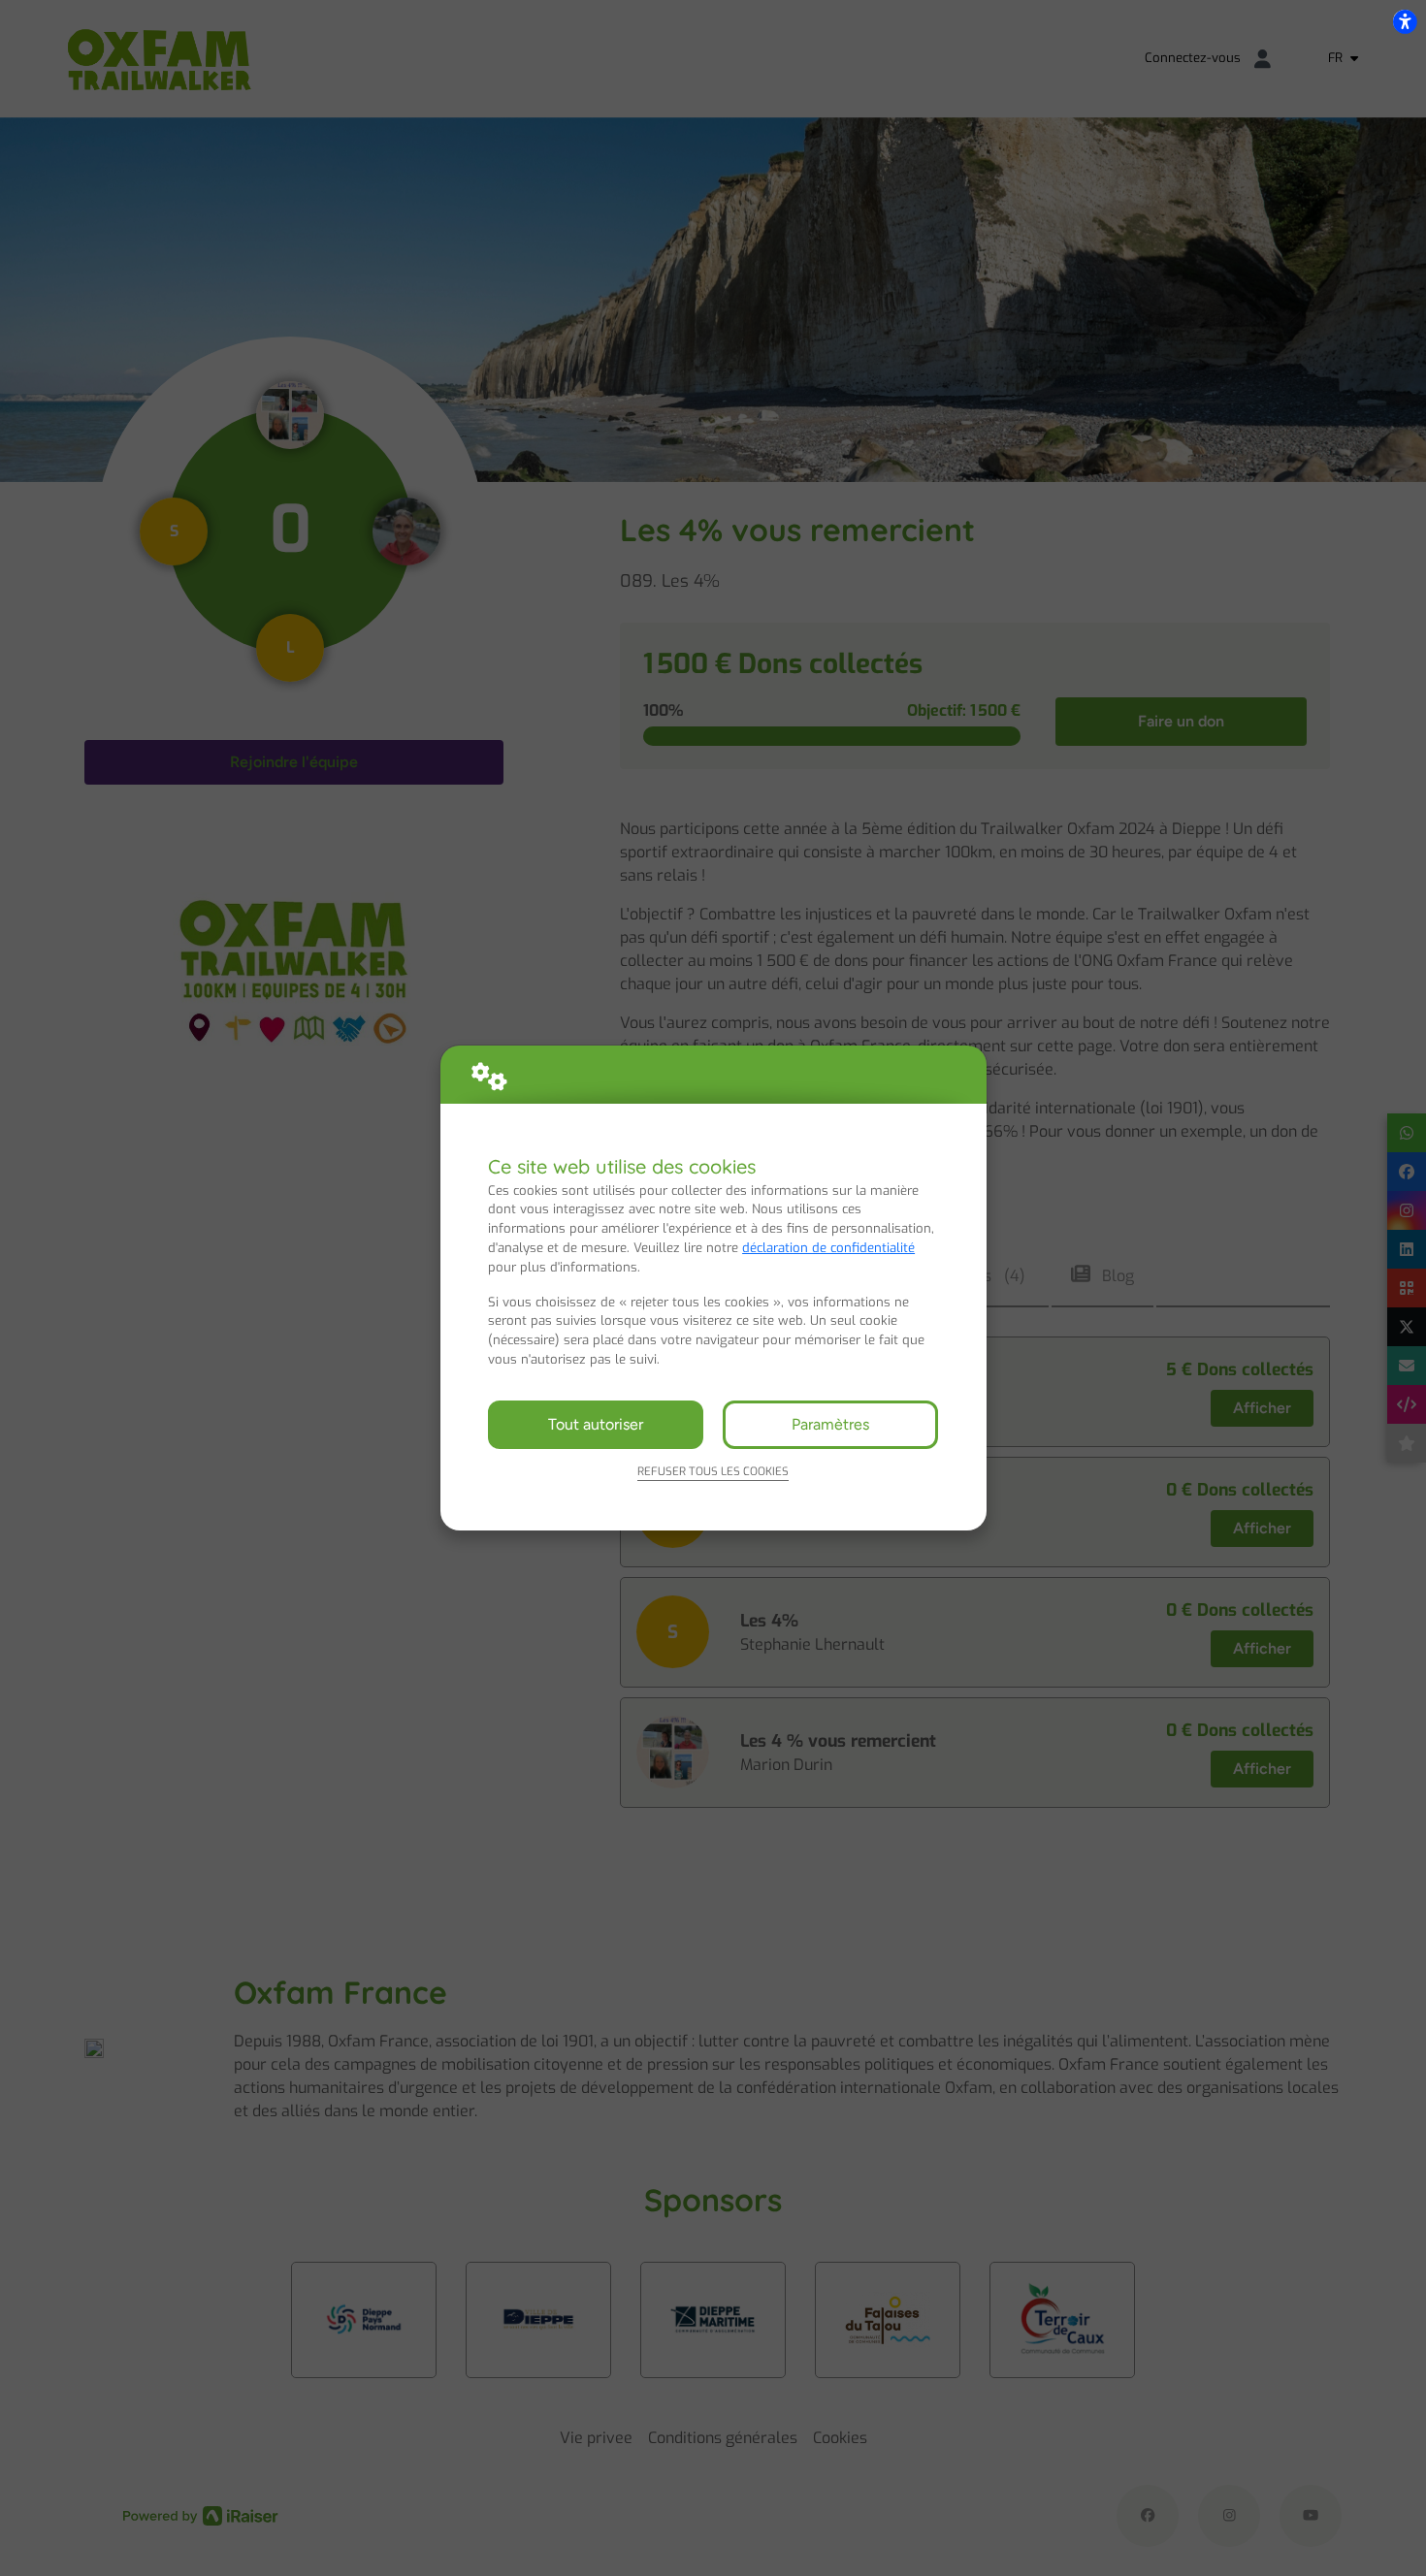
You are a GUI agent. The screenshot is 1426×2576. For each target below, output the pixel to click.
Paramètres (830, 1424)
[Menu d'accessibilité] (1405, 21)
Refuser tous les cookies (713, 1471)
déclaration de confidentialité (828, 1248)
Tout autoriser (596, 1424)
